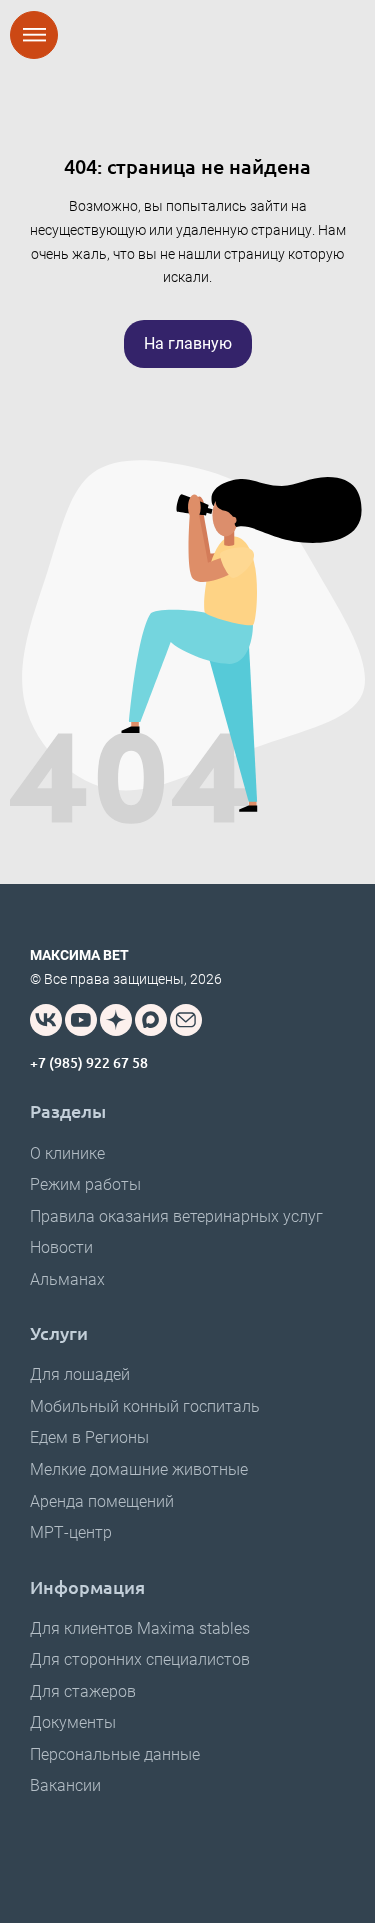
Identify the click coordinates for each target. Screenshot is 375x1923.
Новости (61, 1247)
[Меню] (34, 35)
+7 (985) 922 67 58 (89, 1062)
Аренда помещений (102, 1501)
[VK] (46, 1020)
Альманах (67, 1279)
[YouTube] (81, 1020)
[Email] (186, 1020)
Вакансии (65, 1785)
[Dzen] (116, 1020)
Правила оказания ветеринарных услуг (176, 1216)
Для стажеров (83, 1691)
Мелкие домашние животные (139, 1469)
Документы (73, 1722)
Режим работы (85, 1184)
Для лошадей (80, 1374)
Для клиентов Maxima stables (140, 1628)
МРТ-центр (71, 1532)
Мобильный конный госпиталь (145, 1406)
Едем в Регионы (89, 1437)
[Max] (151, 1020)
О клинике (67, 1153)
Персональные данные (115, 1754)
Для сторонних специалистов (140, 1659)
